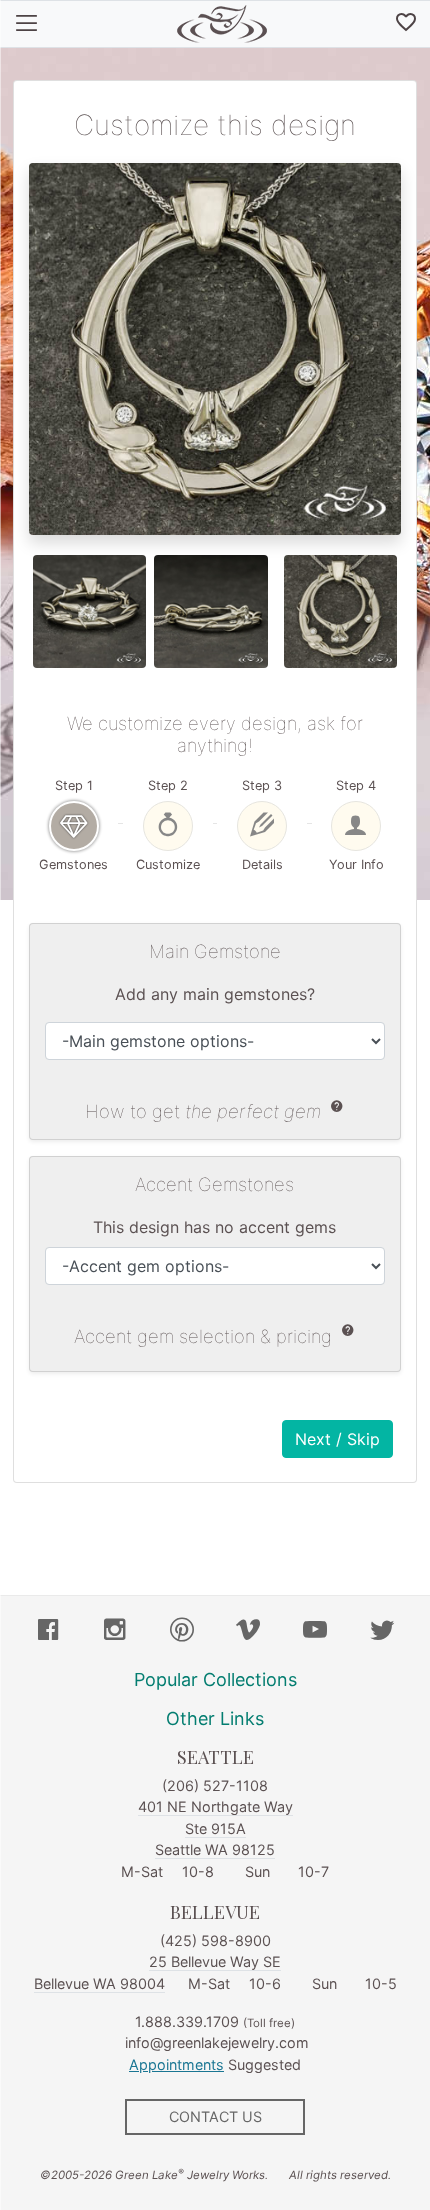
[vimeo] (248, 1632)
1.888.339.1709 (187, 2021)
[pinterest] (182, 1632)
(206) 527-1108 (215, 1785)
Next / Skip (337, 1439)
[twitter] (382, 1632)
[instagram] (115, 1632)
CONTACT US (215, 2116)
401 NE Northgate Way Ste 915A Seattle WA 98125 (215, 1828)
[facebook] (48, 1632)
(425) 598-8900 (215, 1940)
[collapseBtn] (26, 24)
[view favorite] (406, 24)
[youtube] (315, 1632)
